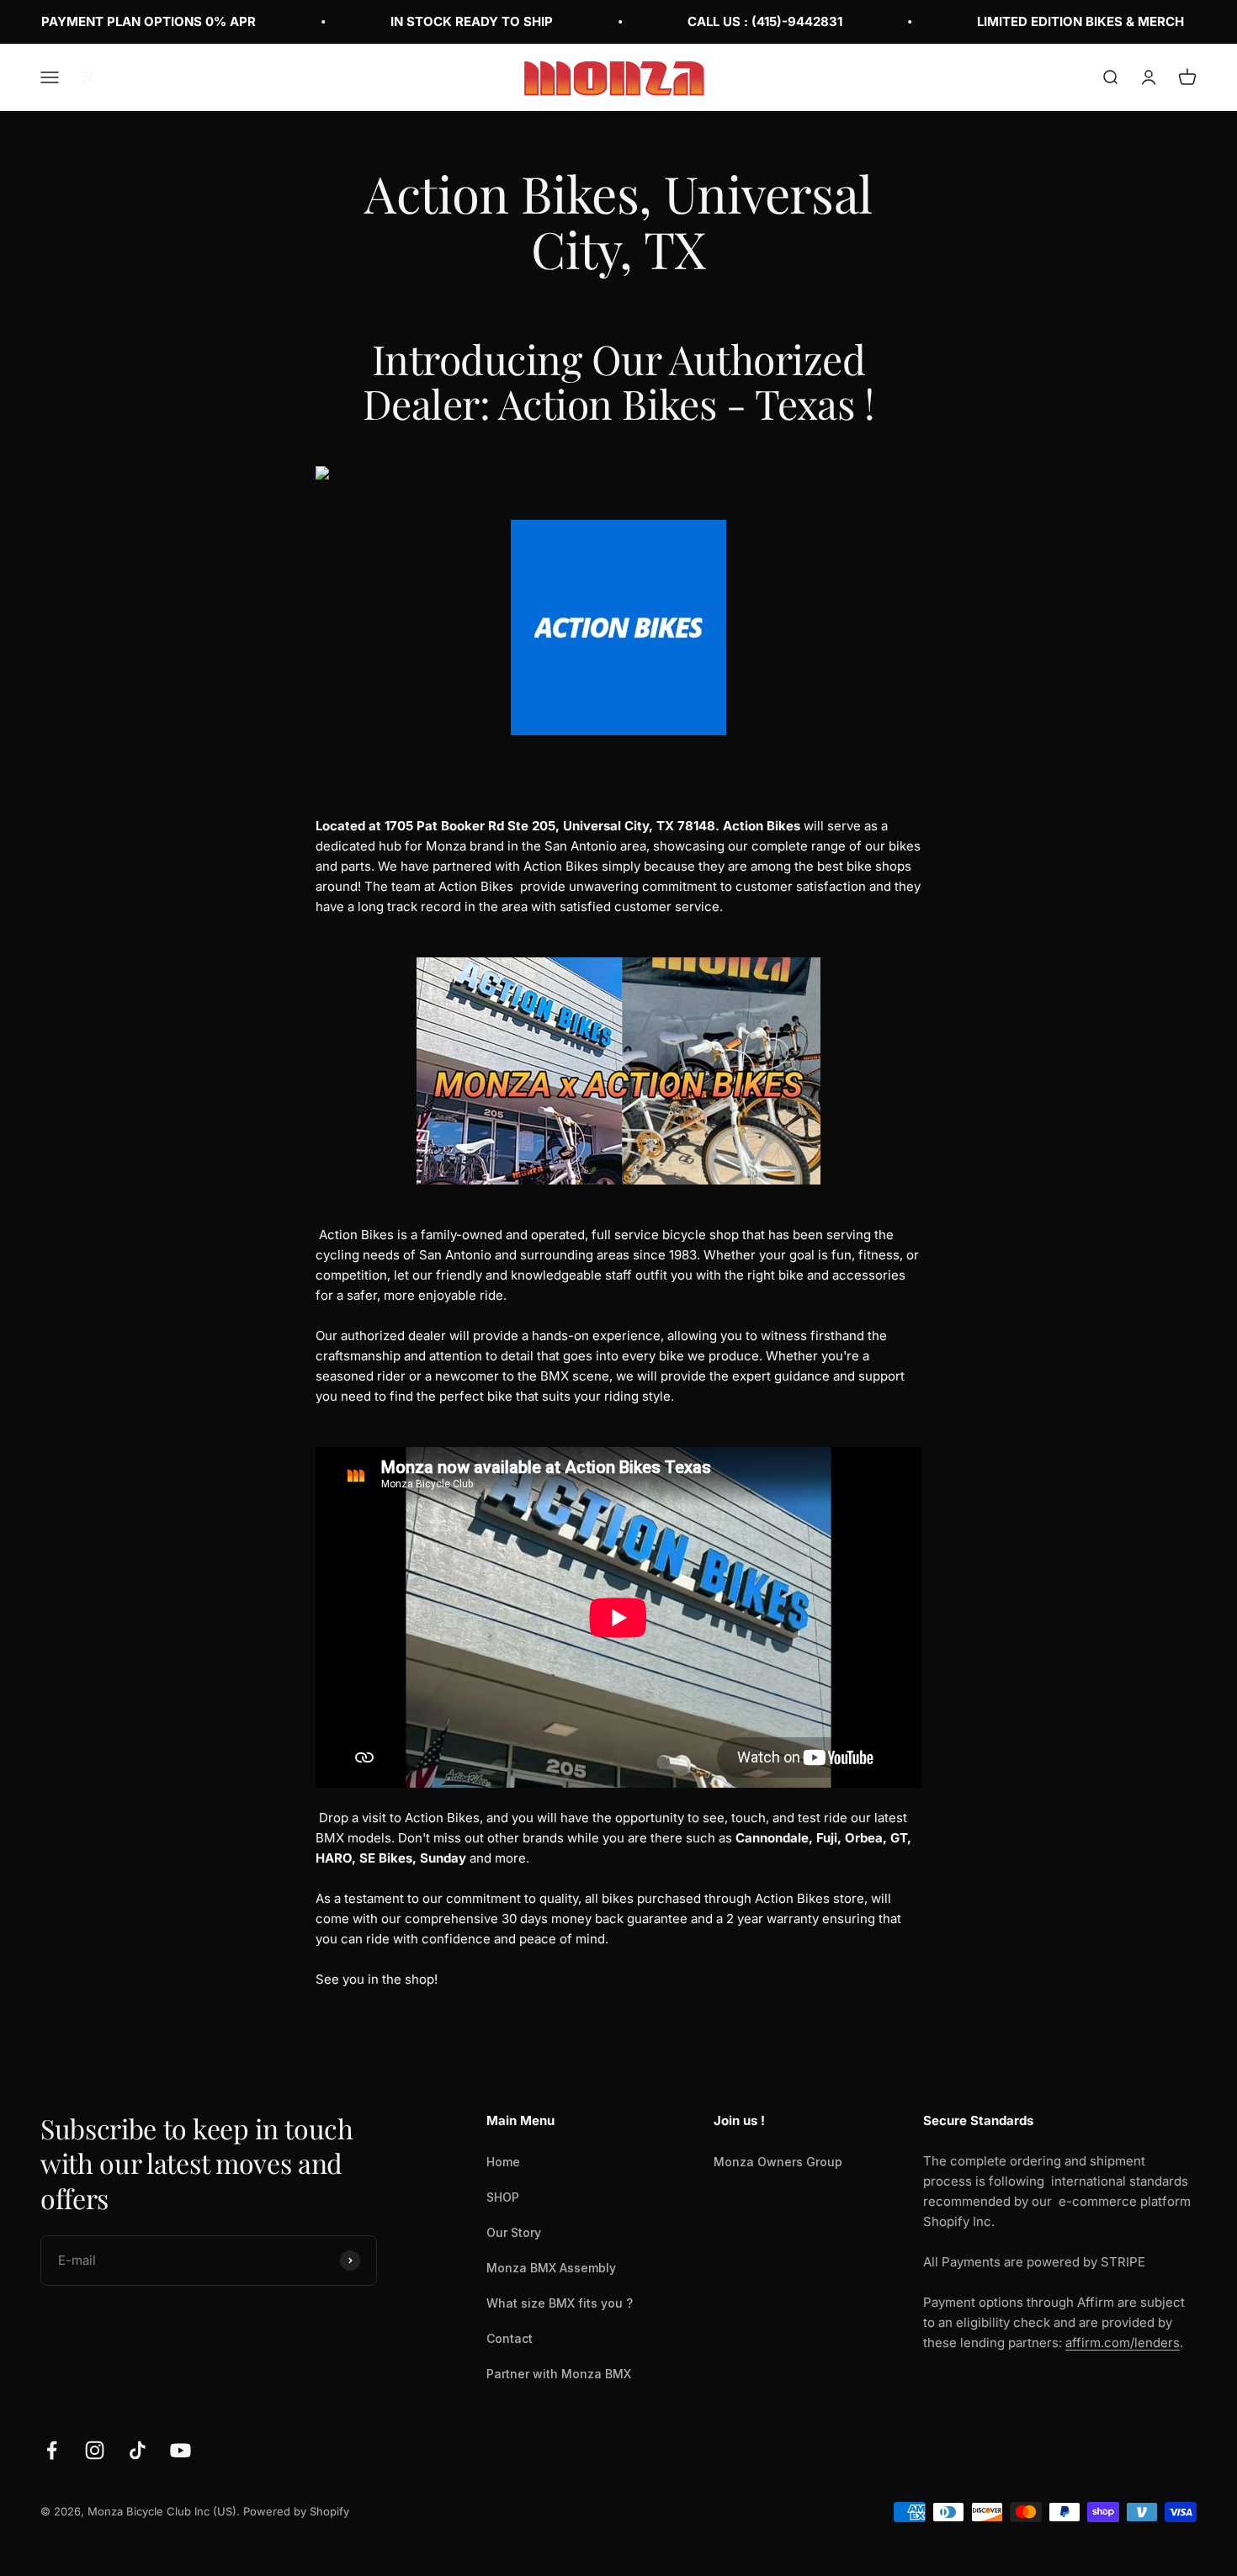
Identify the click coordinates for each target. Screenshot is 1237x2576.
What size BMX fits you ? (560, 2303)
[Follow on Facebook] (52, 2450)
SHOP (503, 2197)
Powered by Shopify (296, 2511)
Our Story (514, 2232)
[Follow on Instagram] (95, 2450)
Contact (510, 2338)
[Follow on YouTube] (181, 2450)
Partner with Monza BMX (559, 2374)
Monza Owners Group (778, 2162)
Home (503, 2162)
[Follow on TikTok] (138, 2450)
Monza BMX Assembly (551, 2268)
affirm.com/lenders (1123, 2343)
